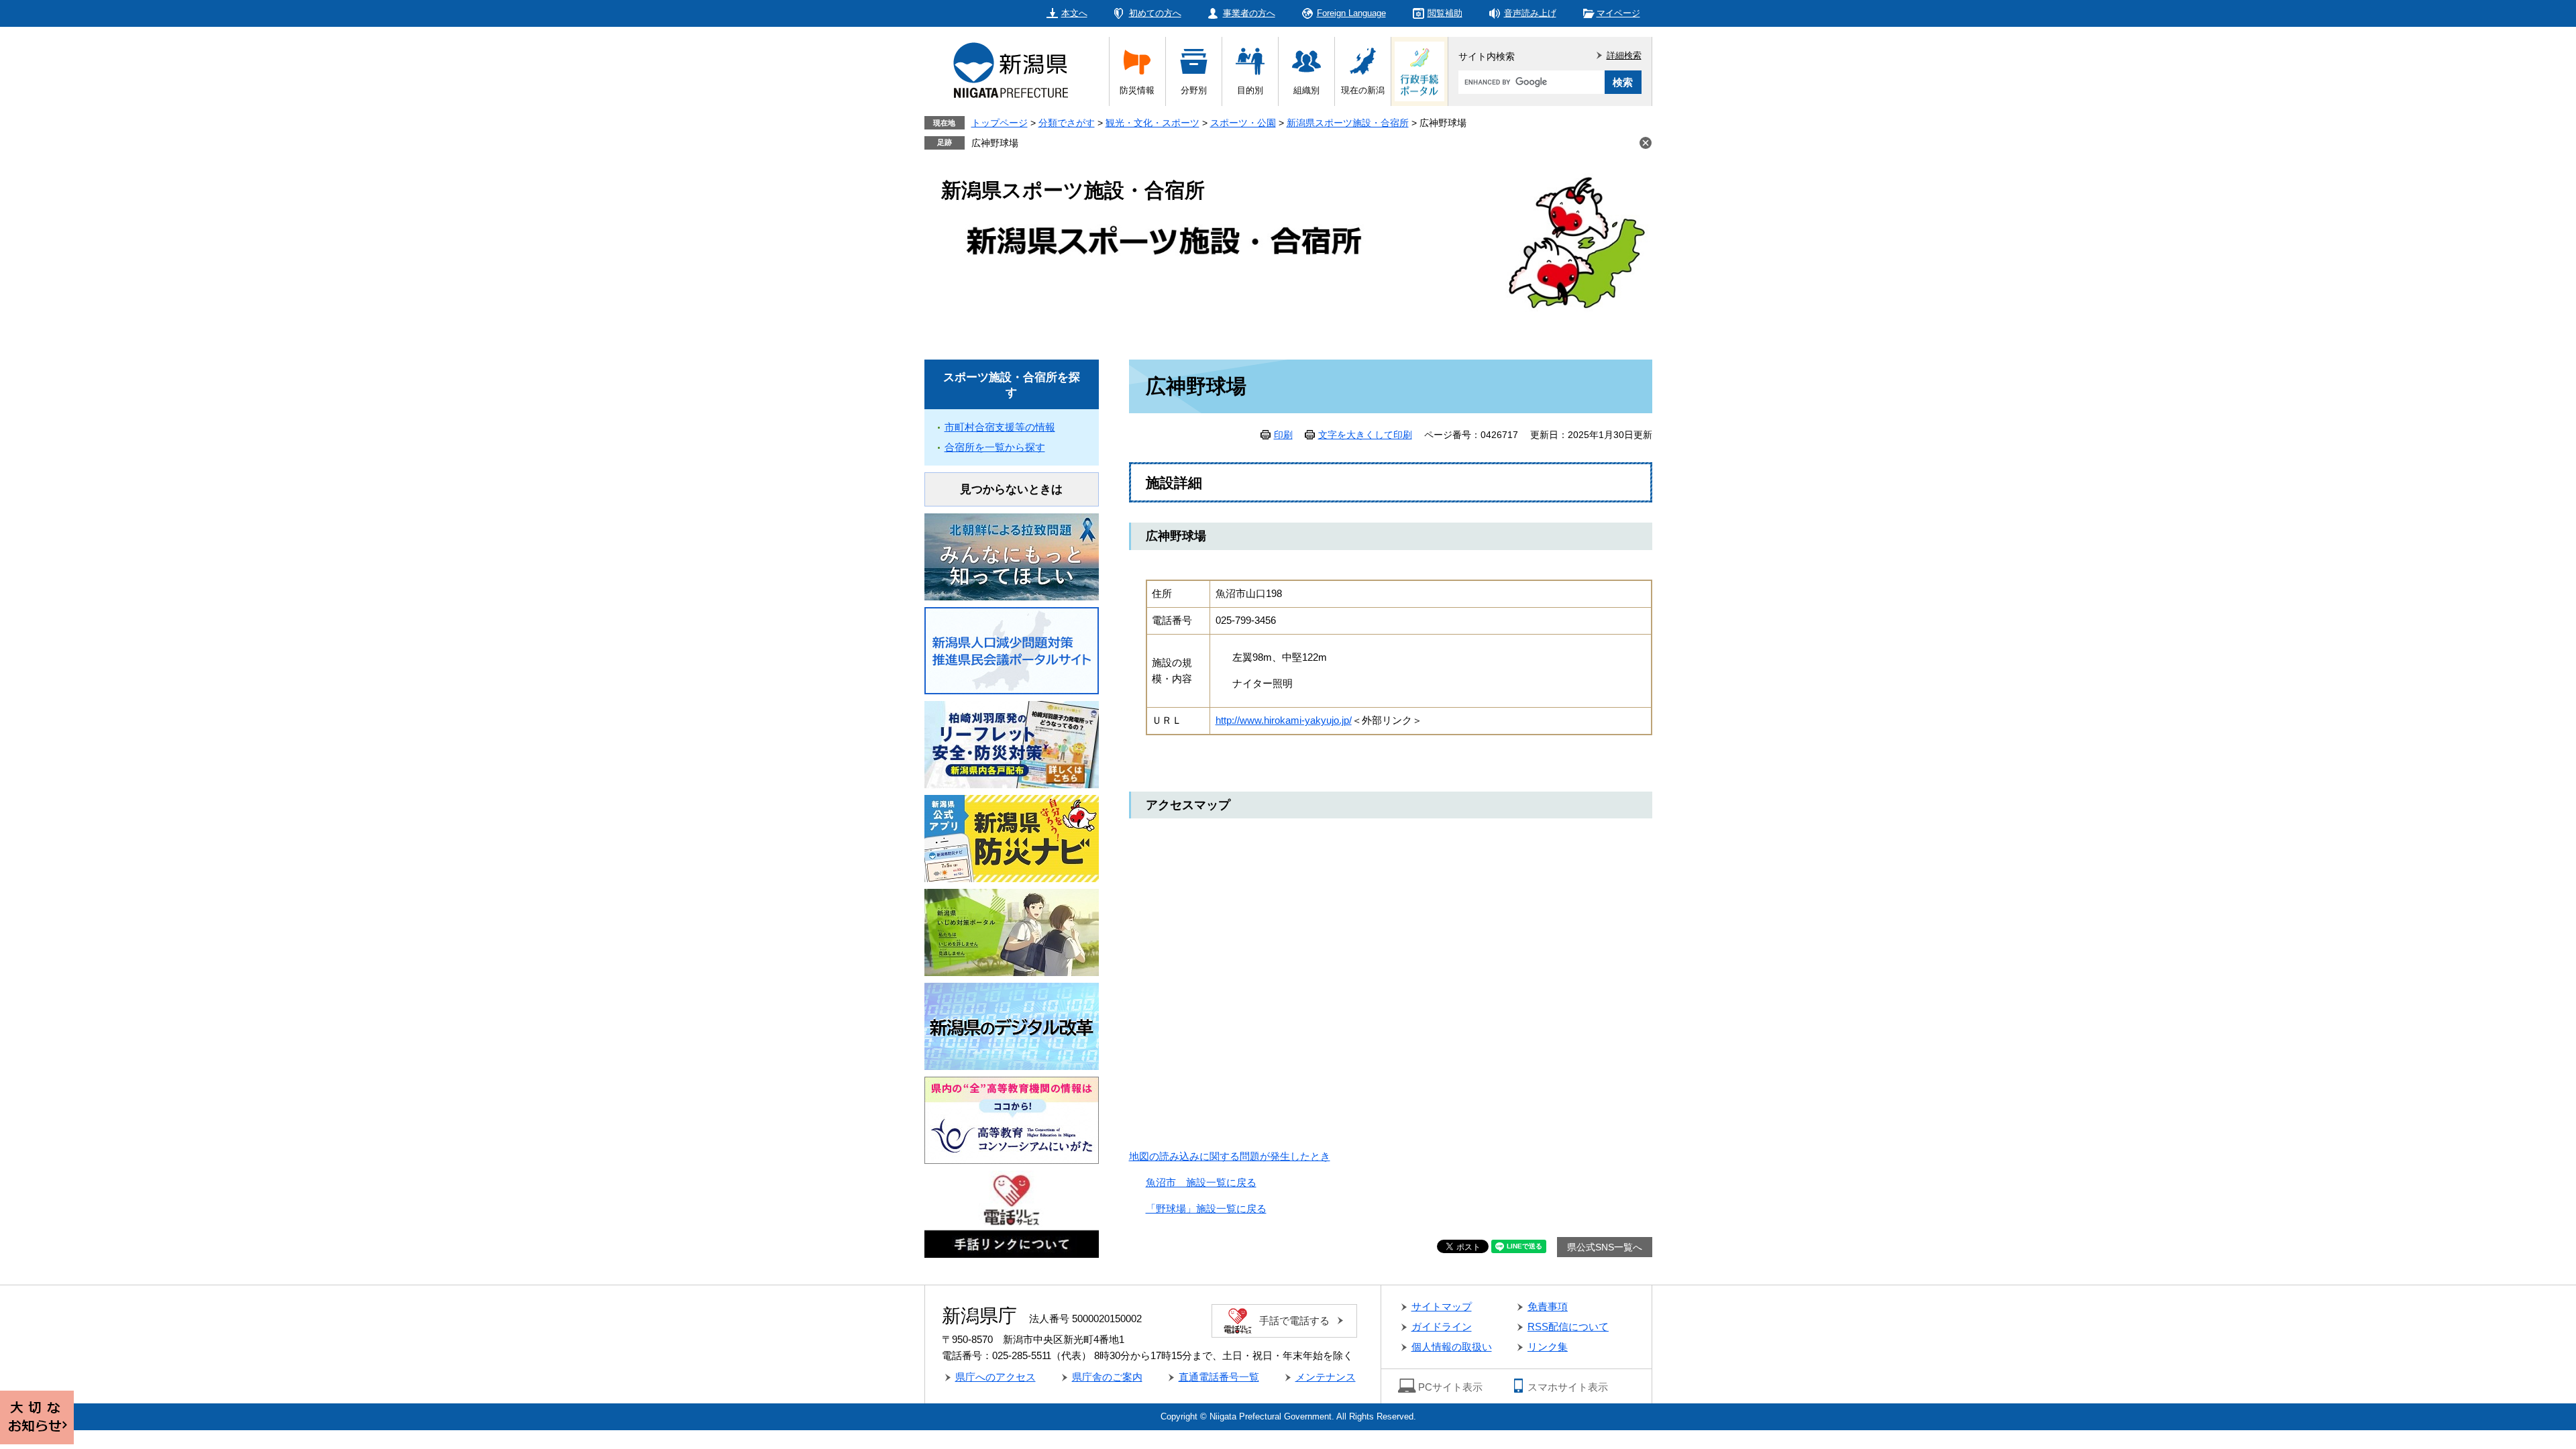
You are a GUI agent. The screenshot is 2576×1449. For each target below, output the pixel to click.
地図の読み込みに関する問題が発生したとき (1230, 1156)
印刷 (1283, 435)
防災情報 (1137, 90)
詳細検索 (1624, 55)
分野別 (1194, 90)
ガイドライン (1442, 1327)
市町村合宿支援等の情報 (1000, 427)
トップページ (1000, 123)
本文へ (1074, 13)
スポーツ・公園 (1243, 123)
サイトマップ (1442, 1306)
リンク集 (1548, 1347)
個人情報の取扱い (1452, 1347)
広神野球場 (995, 143)
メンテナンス (1326, 1377)
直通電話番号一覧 (1219, 1377)
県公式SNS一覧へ (1605, 1247)
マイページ (1618, 13)
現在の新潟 (1363, 90)
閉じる (1646, 143)
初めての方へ (1155, 13)
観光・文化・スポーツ (1152, 123)
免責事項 (1548, 1306)
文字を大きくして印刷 (1365, 435)
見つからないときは (1011, 489)
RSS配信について (1568, 1327)
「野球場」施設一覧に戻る (1206, 1209)
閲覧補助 (1445, 13)
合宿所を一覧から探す (995, 447)
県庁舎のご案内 (1107, 1377)
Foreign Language (1351, 13)
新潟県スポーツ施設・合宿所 (1348, 123)
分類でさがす (1067, 123)
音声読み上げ (1530, 13)
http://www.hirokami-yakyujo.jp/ (1284, 720)
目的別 (1250, 90)
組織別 (1306, 90)
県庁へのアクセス (996, 1377)
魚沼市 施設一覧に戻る (1201, 1182)
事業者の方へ (1249, 13)
